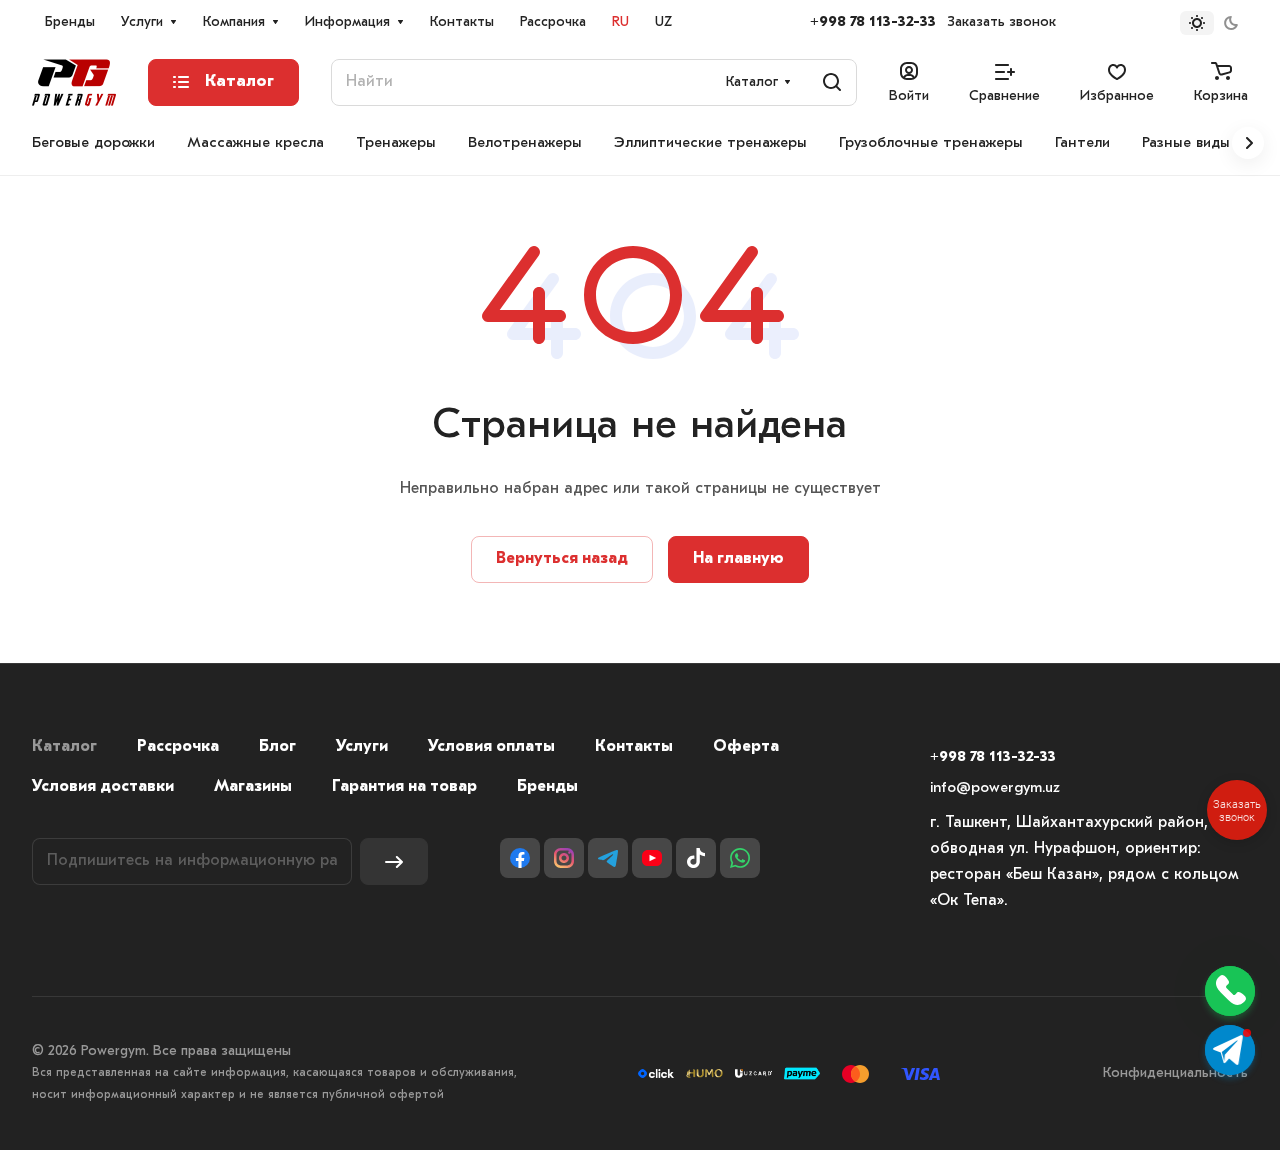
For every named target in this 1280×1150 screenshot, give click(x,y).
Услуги (362, 747)
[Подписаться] (394, 861)
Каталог (64, 747)
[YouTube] (652, 858)
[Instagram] (564, 858)
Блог (277, 747)
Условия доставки (103, 787)
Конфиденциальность (1175, 1073)
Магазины (253, 787)
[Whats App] (740, 858)
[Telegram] (608, 858)
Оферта (746, 747)
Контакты (634, 747)
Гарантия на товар (404, 787)
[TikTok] (696, 858)
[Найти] (832, 82)
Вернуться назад (562, 559)
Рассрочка (178, 747)
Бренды (547, 787)
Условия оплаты (491, 747)
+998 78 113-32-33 (873, 22)
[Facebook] (520, 858)
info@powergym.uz (995, 788)
